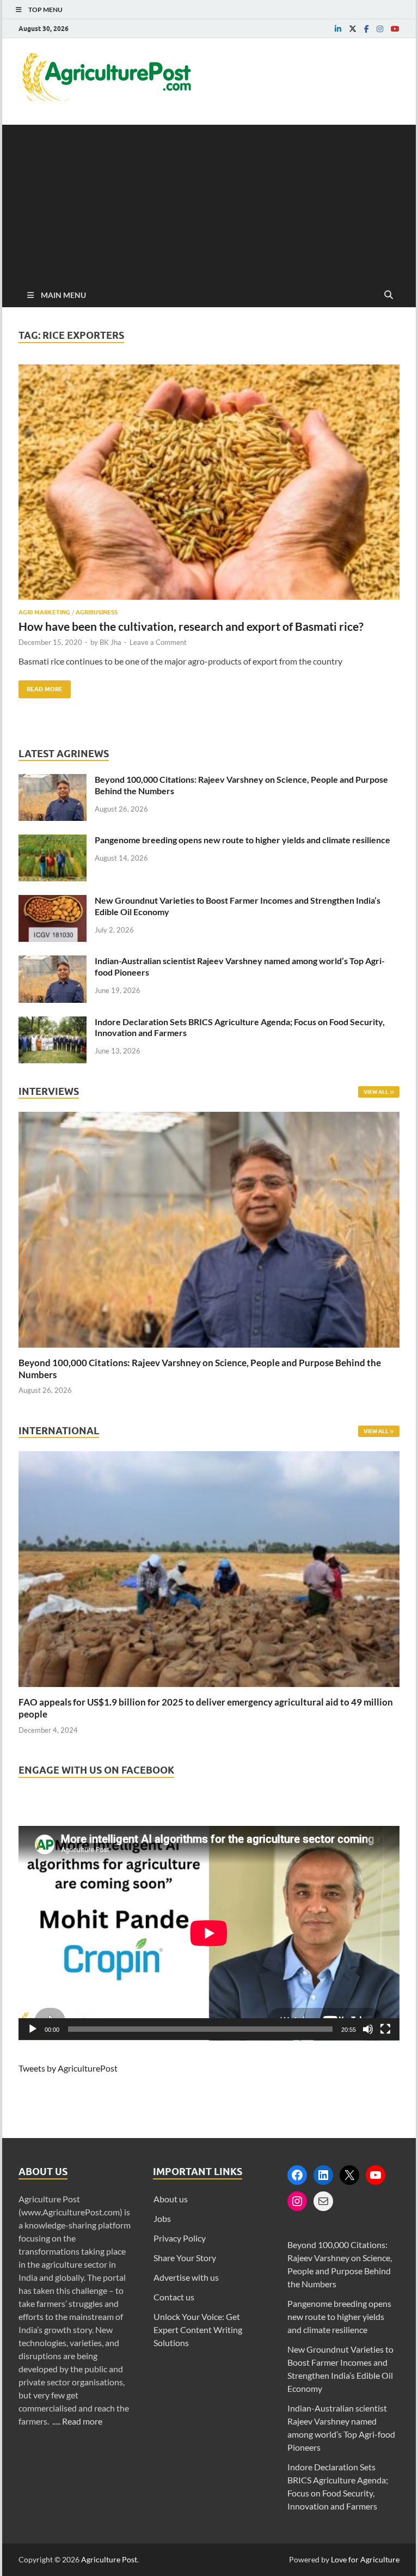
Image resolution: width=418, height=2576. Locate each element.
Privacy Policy (180, 2238)
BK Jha (110, 642)
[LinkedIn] (323, 2175)
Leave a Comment (158, 642)
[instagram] (380, 29)
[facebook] (367, 29)
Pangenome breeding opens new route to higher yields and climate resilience (242, 840)
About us (171, 2199)
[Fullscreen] (385, 2029)
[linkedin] (338, 29)
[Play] (33, 2029)
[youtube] (395, 29)
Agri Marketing (44, 612)
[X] (349, 2175)
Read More (41, 687)
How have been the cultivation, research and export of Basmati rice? (191, 626)
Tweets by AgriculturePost (68, 2068)
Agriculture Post (109, 2559)
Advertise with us (186, 2277)
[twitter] (353, 29)
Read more (82, 2421)
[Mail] (323, 2201)
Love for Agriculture (365, 2559)
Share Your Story (185, 2258)
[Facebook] (297, 2175)
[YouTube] (376, 2175)
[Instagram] (297, 2201)
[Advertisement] (209, 201)
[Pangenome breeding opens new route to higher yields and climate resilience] (53, 841)
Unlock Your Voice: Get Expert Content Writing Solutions (198, 2330)
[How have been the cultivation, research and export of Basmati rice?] (209, 486)
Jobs (162, 2218)
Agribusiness (97, 612)
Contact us (174, 2297)
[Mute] (368, 2029)
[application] (209, 1933)
